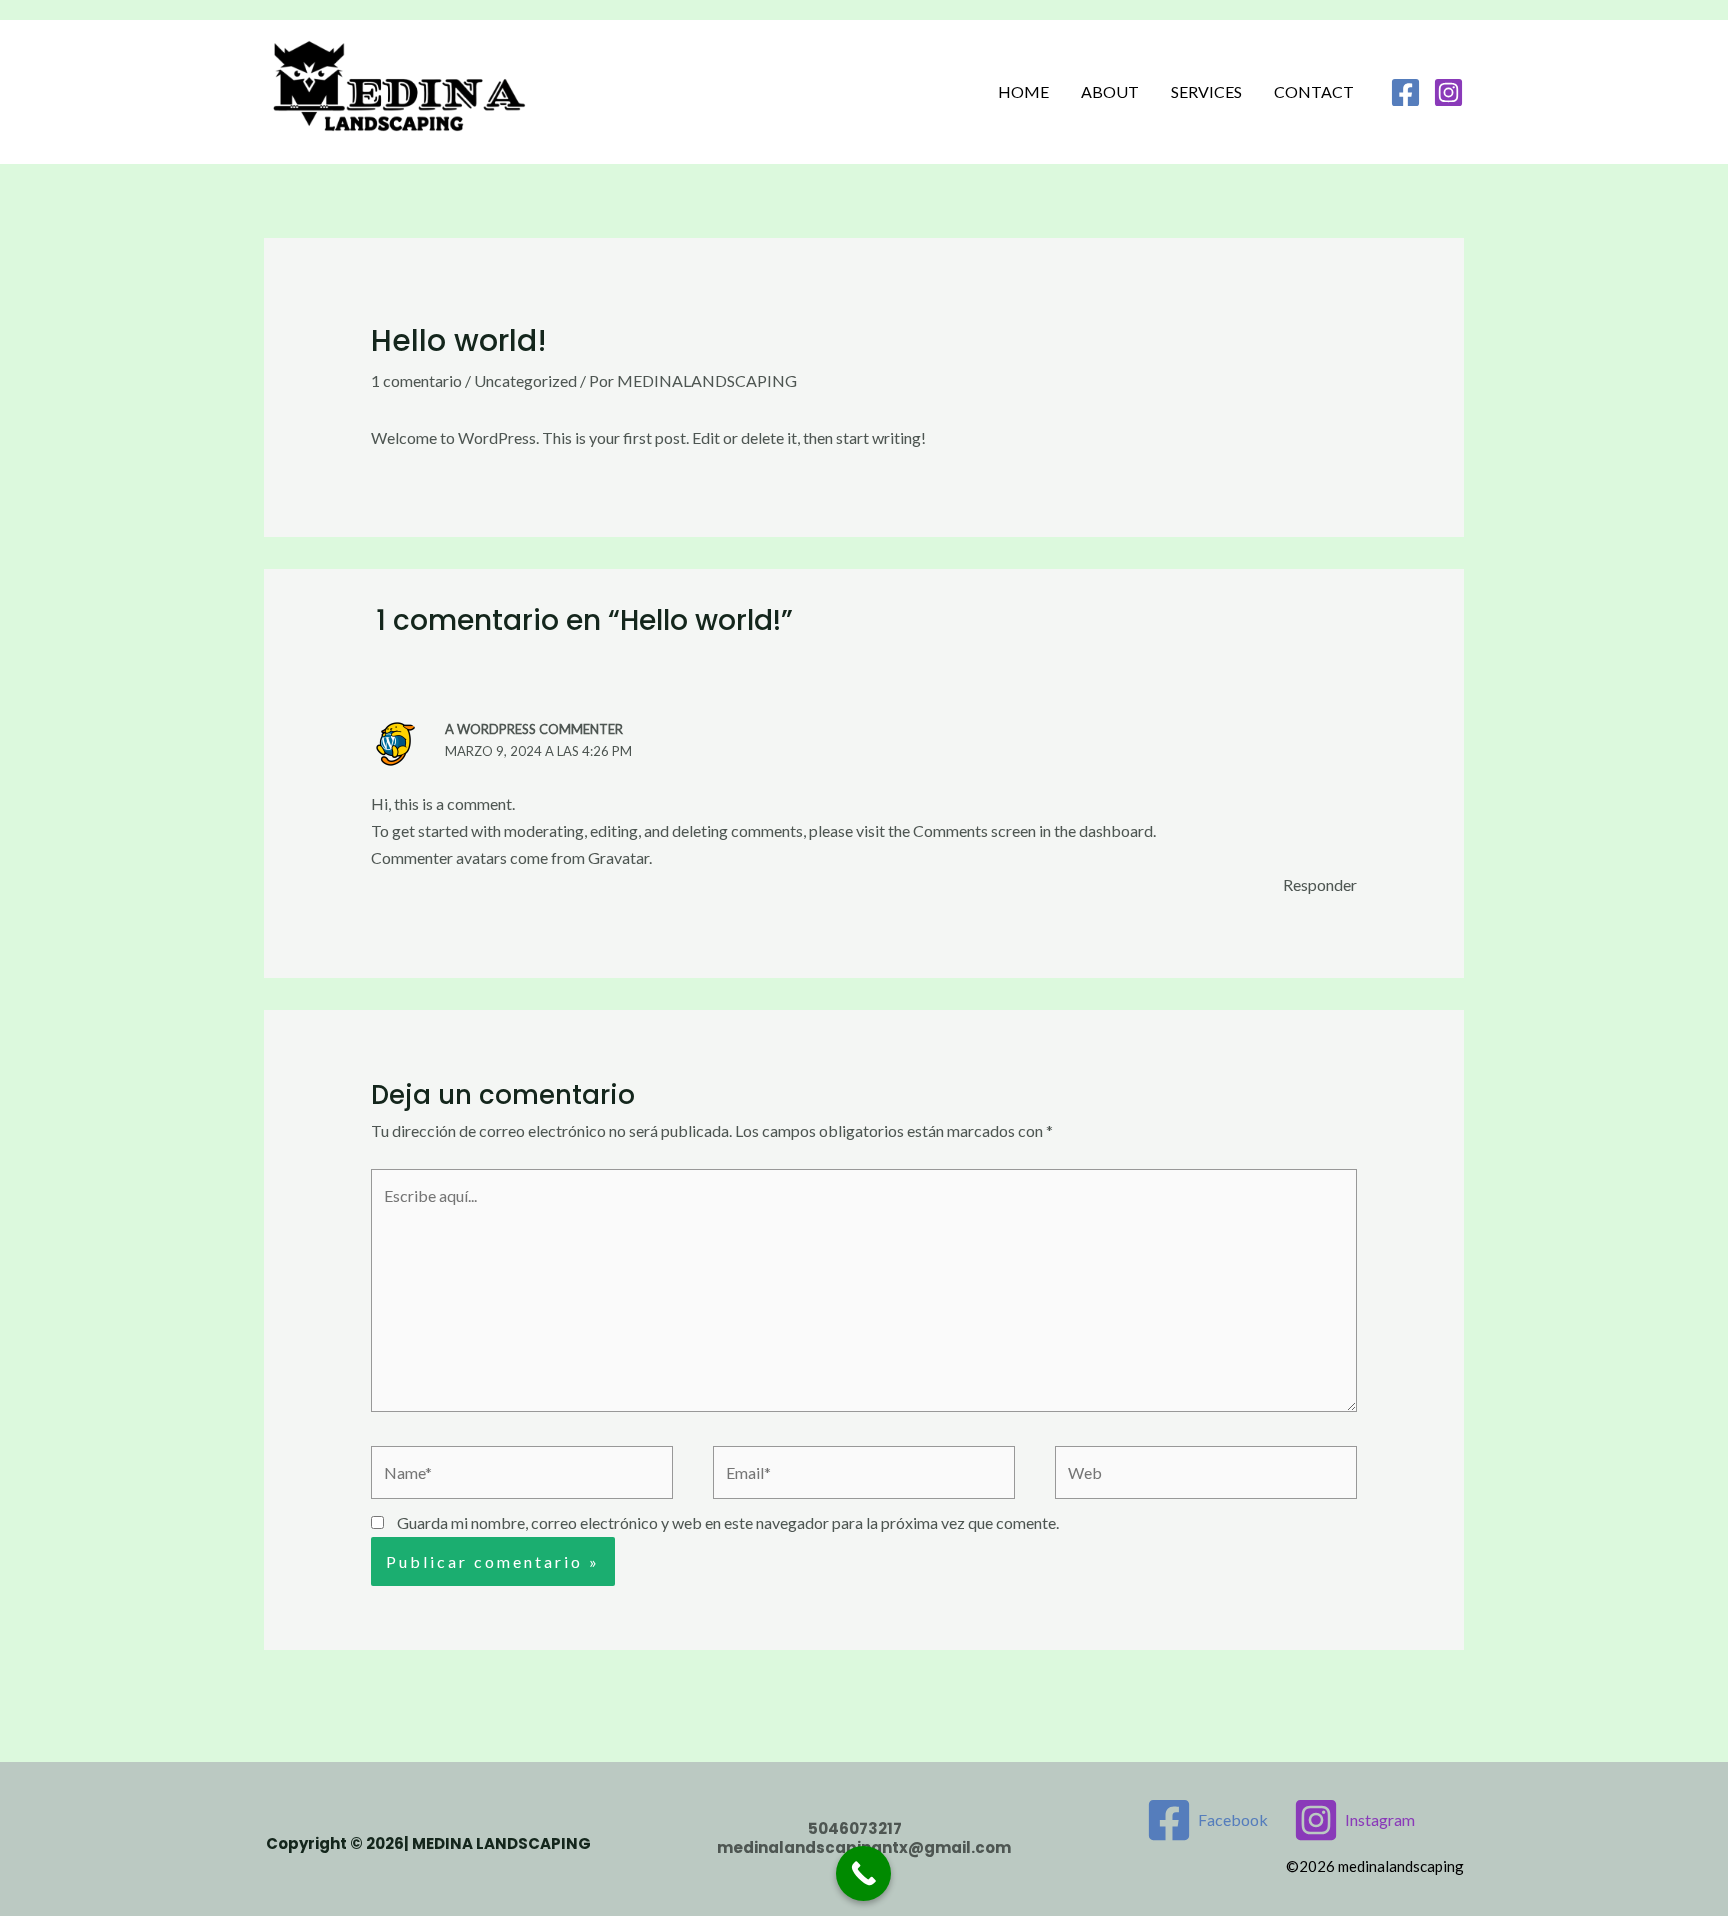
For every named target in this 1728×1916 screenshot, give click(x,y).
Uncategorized (525, 380)
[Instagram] (1448, 92)
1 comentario (416, 380)
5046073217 (856, 1828)
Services (1206, 91)
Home (1023, 91)
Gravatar (618, 857)
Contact (1314, 91)
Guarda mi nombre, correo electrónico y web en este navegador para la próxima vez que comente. (728, 1522)
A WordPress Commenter (534, 729)
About (1110, 91)
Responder (1320, 884)
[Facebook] (1405, 92)
